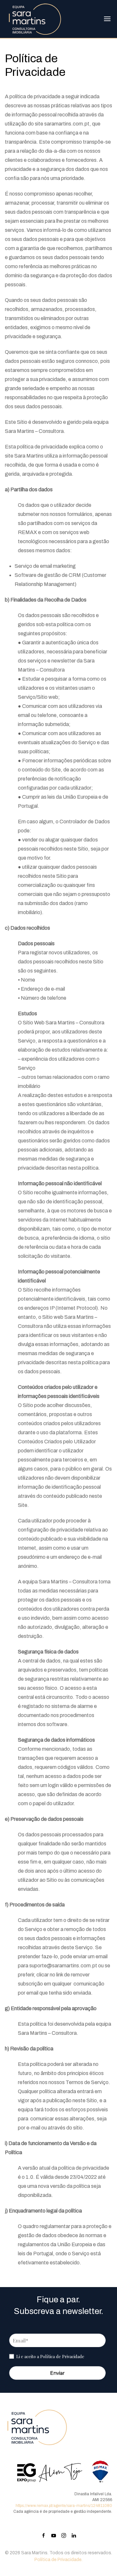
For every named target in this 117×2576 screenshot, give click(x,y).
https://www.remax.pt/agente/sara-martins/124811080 (64, 2506)
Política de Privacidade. (58, 2560)
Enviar (57, 2373)
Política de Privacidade (62, 2356)
